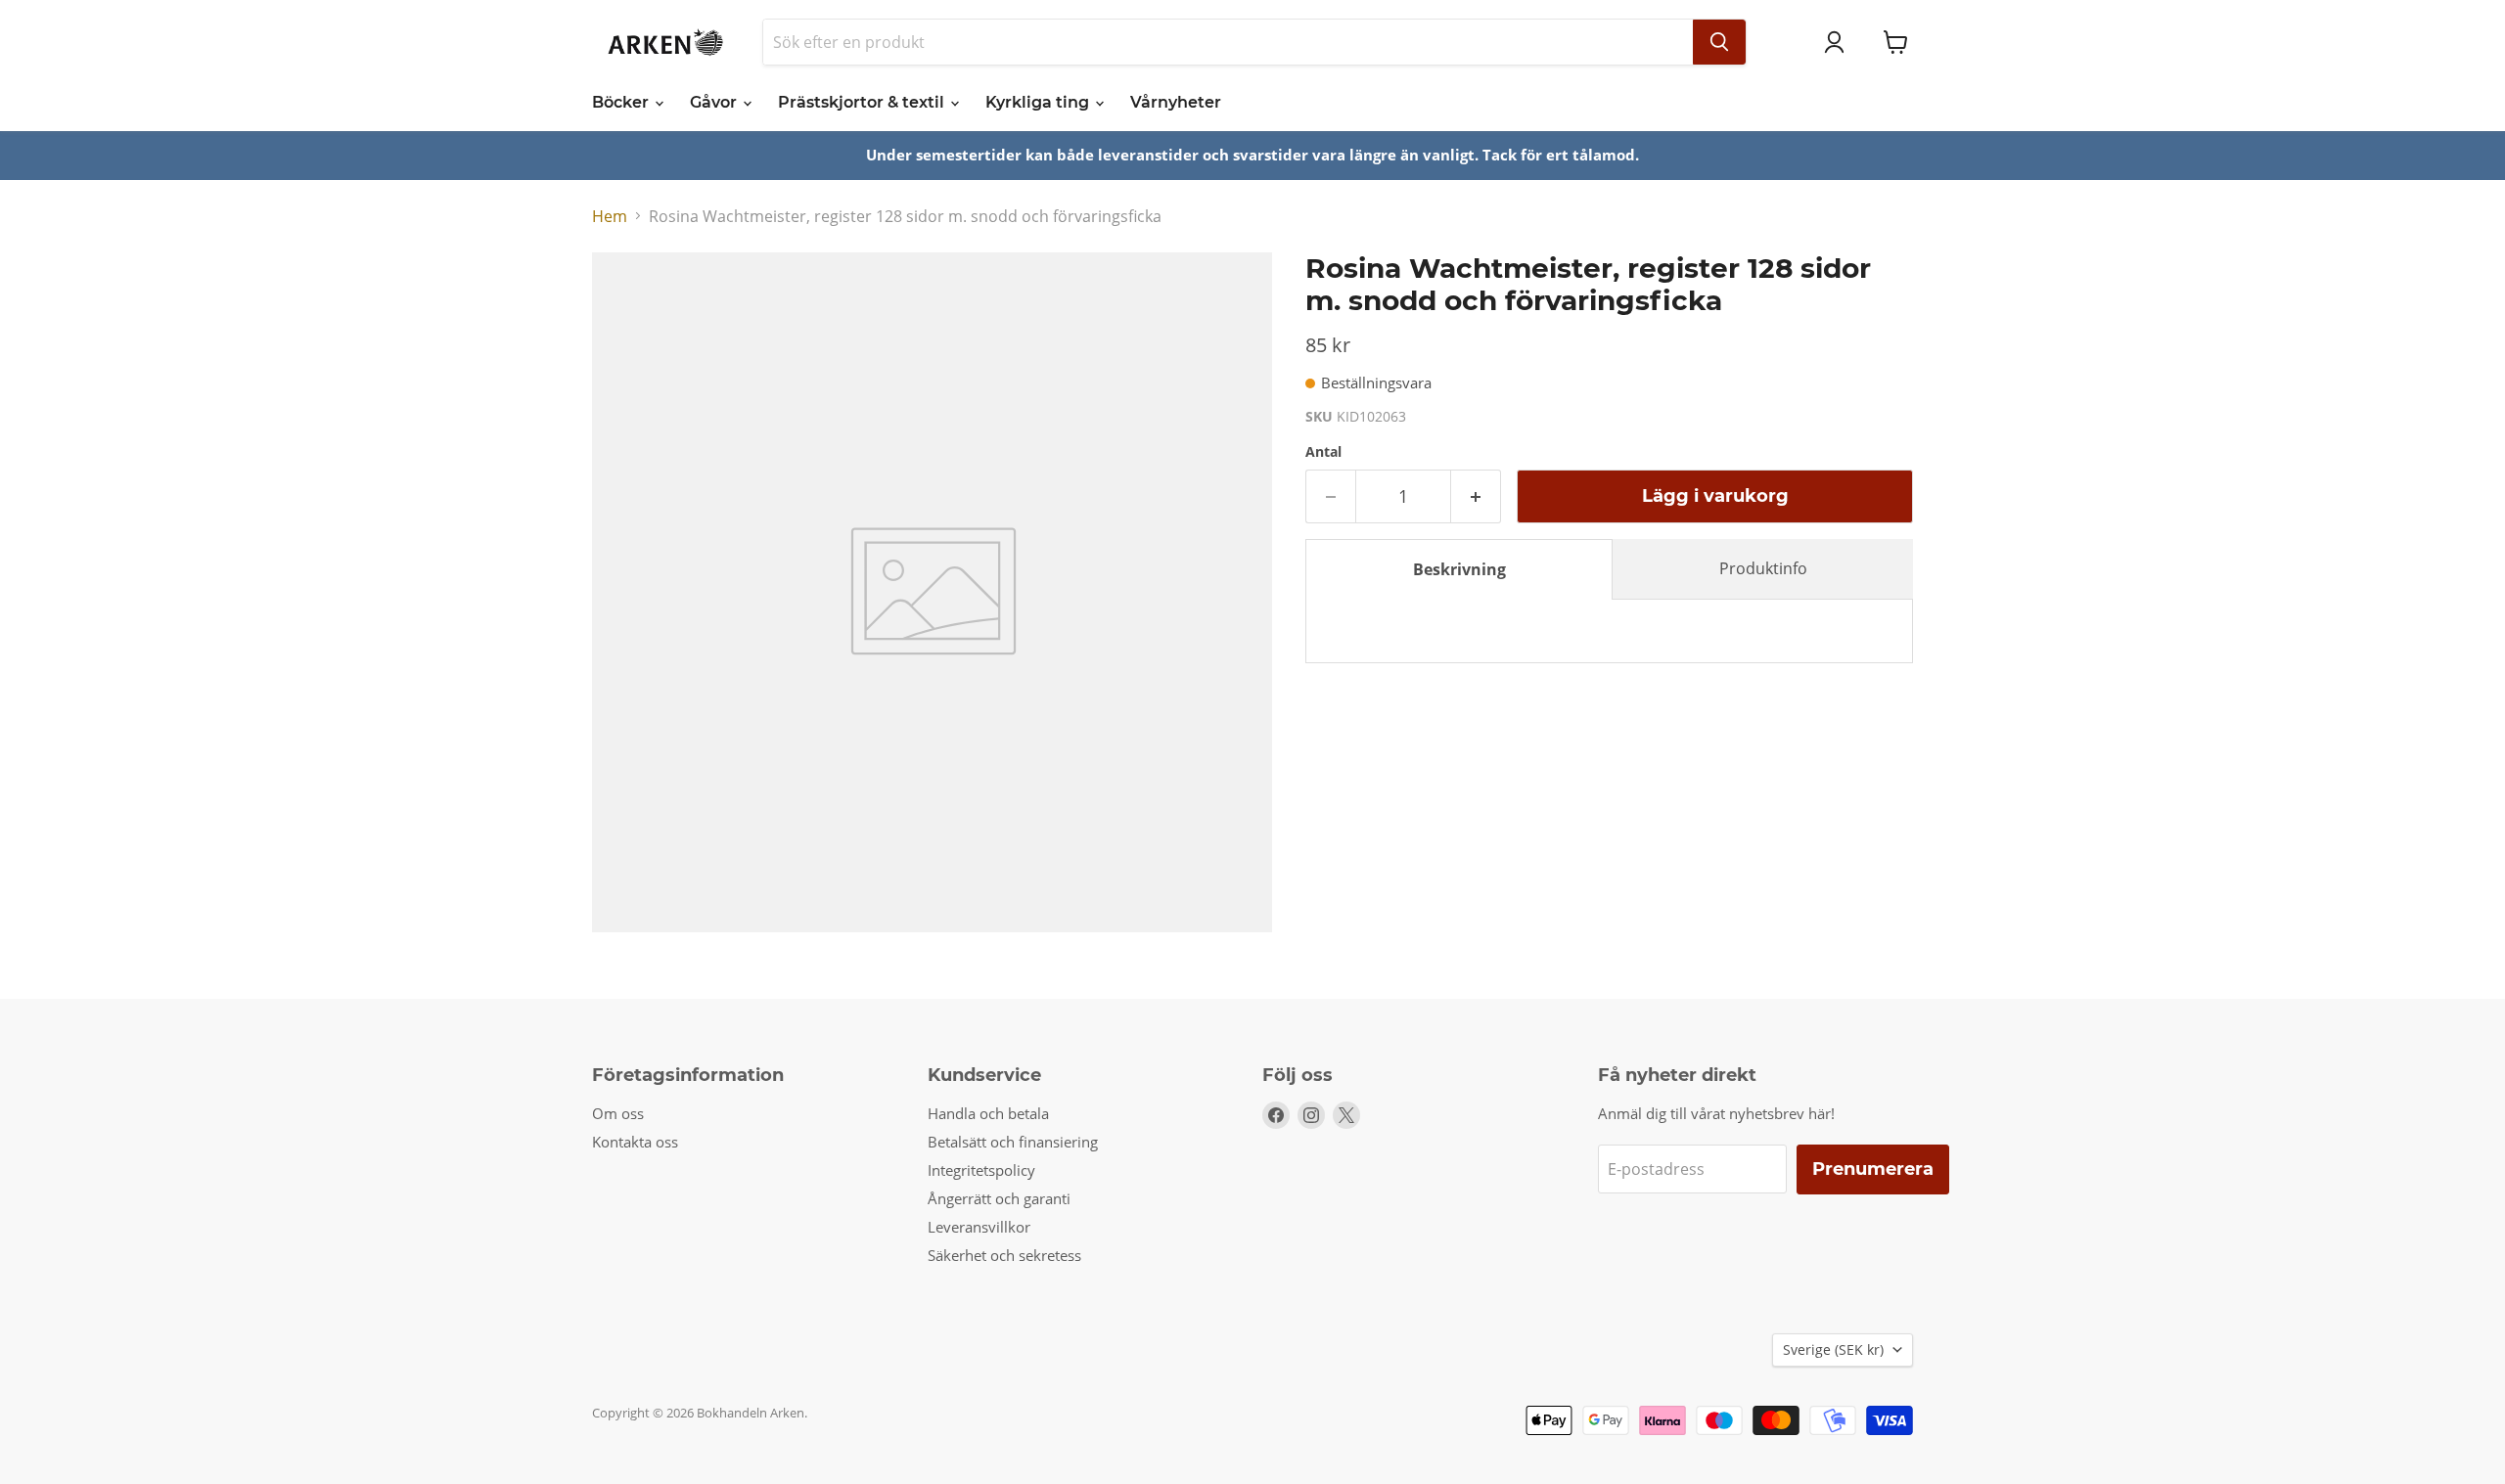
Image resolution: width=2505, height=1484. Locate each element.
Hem (610, 216)
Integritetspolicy (981, 1170)
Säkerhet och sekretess (1004, 1255)
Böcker (622, 102)
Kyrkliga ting (1039, 102)
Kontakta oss (635, 1142)
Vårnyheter (1176, 102)
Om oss (618, 1113)
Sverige (1833, 1349)
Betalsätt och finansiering (1013, 1142)
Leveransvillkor (979, 1227)
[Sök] (1719, 42)
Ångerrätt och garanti (999, 1198)
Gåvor (715, 102)
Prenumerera (1873, 1169)
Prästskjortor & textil (863, 102)
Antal (1323, 452)
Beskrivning (1459, 569)
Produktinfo (1763, 568)
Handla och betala (988, 1113)
